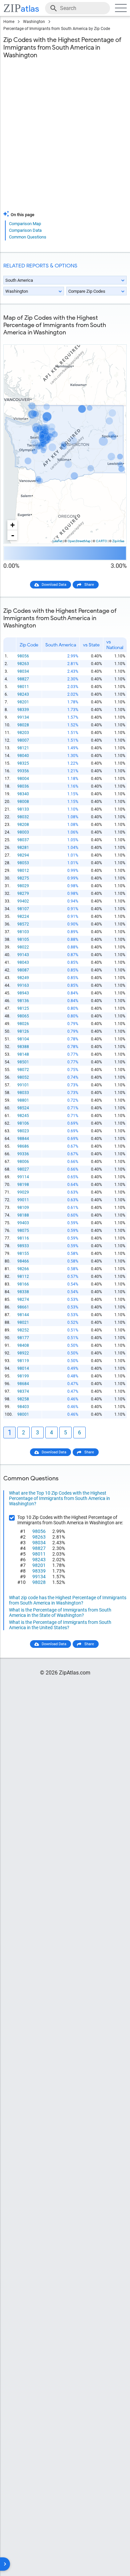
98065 (23, 1016)
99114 (23, 1177)
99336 (23, 1154)
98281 (23, 848)
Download (114, 339)
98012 (23, 871)
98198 (23, 1185)
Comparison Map (25, 224)
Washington (34, 22)
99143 (23, 955)
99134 (23, 717)
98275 (23, 878)
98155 (23, 1254)
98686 (23, 1146)
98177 (23, 1338)
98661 (23, 1307)
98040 (23, 756)
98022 (23, 947)
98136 (23, 1001)
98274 (23, 1299)
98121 (23, 748)
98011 (23, 687)
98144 (23, 1315)
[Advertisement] (65, 139)
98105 (23, 939)
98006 (23, 1162)
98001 (23, 1414)
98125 (23, 1008)
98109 (23, 1208)
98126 (23, 1031)
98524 (23, 1108)
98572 (23, 924)
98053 (23, 863)
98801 (23, 1100)
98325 (23, 763)
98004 (23, 779)
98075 (23, 1231)
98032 (23, 817)
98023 (23, 1131)
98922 (23, 1353)
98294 (23, 855)
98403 (23, 1407)
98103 (23, 932)
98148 (23, 1054)
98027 (23, 1169)
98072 (23, 1070)
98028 (23, 725)
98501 (23, 1062)
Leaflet (57, 541)
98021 (23, 1322)
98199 (23, 1376)
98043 (23, 962)
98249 (23, 978)
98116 (23, 1238)
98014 (23, 1368)
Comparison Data (25, 230)
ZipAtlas (118, 541)
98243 (23, 694)
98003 (23, 832)
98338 (23, 1292)
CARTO (101, 541)
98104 (23, 1039)
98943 (23, 993)
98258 (23, 1399)
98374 (23, 1391)
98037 (23, 840)
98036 (23, 786)
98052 (23, 1077)
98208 (23, 825)
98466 (23, 1261)
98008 (23, 802)
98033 (23, 1093)
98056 (23, 656)
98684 (23, 1384)
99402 (23, 901)
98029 (23, 886)
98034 (23, 671)
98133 (23, 809)
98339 (23, 710)
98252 (23, 1330)
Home (9, 22)
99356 (23, 771)
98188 (23, 1215)
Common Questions (28, 237)
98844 (23, 1139)
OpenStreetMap (79, 541)
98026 (23, 1024)
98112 (23, 1277)
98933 (23, 1246)
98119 (23, 1361)
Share (89, 585)
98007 (23, 740)
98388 (23, 1047)
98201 (23, 702)
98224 (23, 917)
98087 (23, 970)
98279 (23, 894)
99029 (23, 1192)
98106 (23, 1123)
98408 (23, 1345)
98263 (23, 664)
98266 (23, 1269)
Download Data (54, 585)
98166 (23, 1284)
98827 (23, 679)
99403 (23, 1223)
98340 (23, 794)
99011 (23, 1200)
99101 (23, 1085)
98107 (23, 909)
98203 (23, 733)
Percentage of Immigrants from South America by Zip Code (57, 29)
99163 (23, 985)
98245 (23, 1116)
